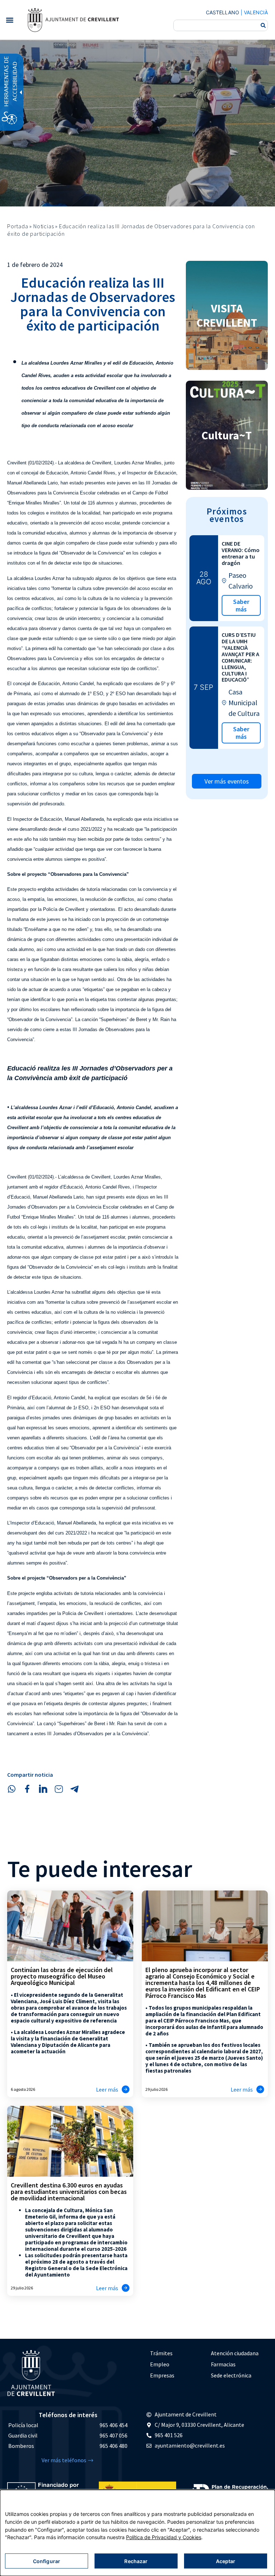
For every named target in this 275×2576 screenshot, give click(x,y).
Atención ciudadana (235, 2353)
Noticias (44, 226)
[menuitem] (177, 2353)
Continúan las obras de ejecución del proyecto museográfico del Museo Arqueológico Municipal (62, 1976)
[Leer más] (126, 2089)
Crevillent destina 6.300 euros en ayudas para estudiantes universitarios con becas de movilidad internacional (69, 2192)
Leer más (107, 2089)
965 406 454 (114, 2425)
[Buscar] (263, 25)
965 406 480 (114, 2446)
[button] (9, 20)
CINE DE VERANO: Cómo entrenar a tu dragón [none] (241, 553)
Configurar (47, 2561)
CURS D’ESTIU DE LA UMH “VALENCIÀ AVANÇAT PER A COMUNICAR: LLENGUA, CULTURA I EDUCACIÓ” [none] (240, 657)
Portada (18, 226)
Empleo (160, 2364)
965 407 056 (114, 2435)
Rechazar (136, 2561)
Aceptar (226, 2561)
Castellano (223, 12)
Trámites (161, 2353)
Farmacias (223, 2364)
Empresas (162, 2375)
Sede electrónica (231, 2375)
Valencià (256, 12)
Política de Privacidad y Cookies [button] (164, 2537)
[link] (73, 20)
